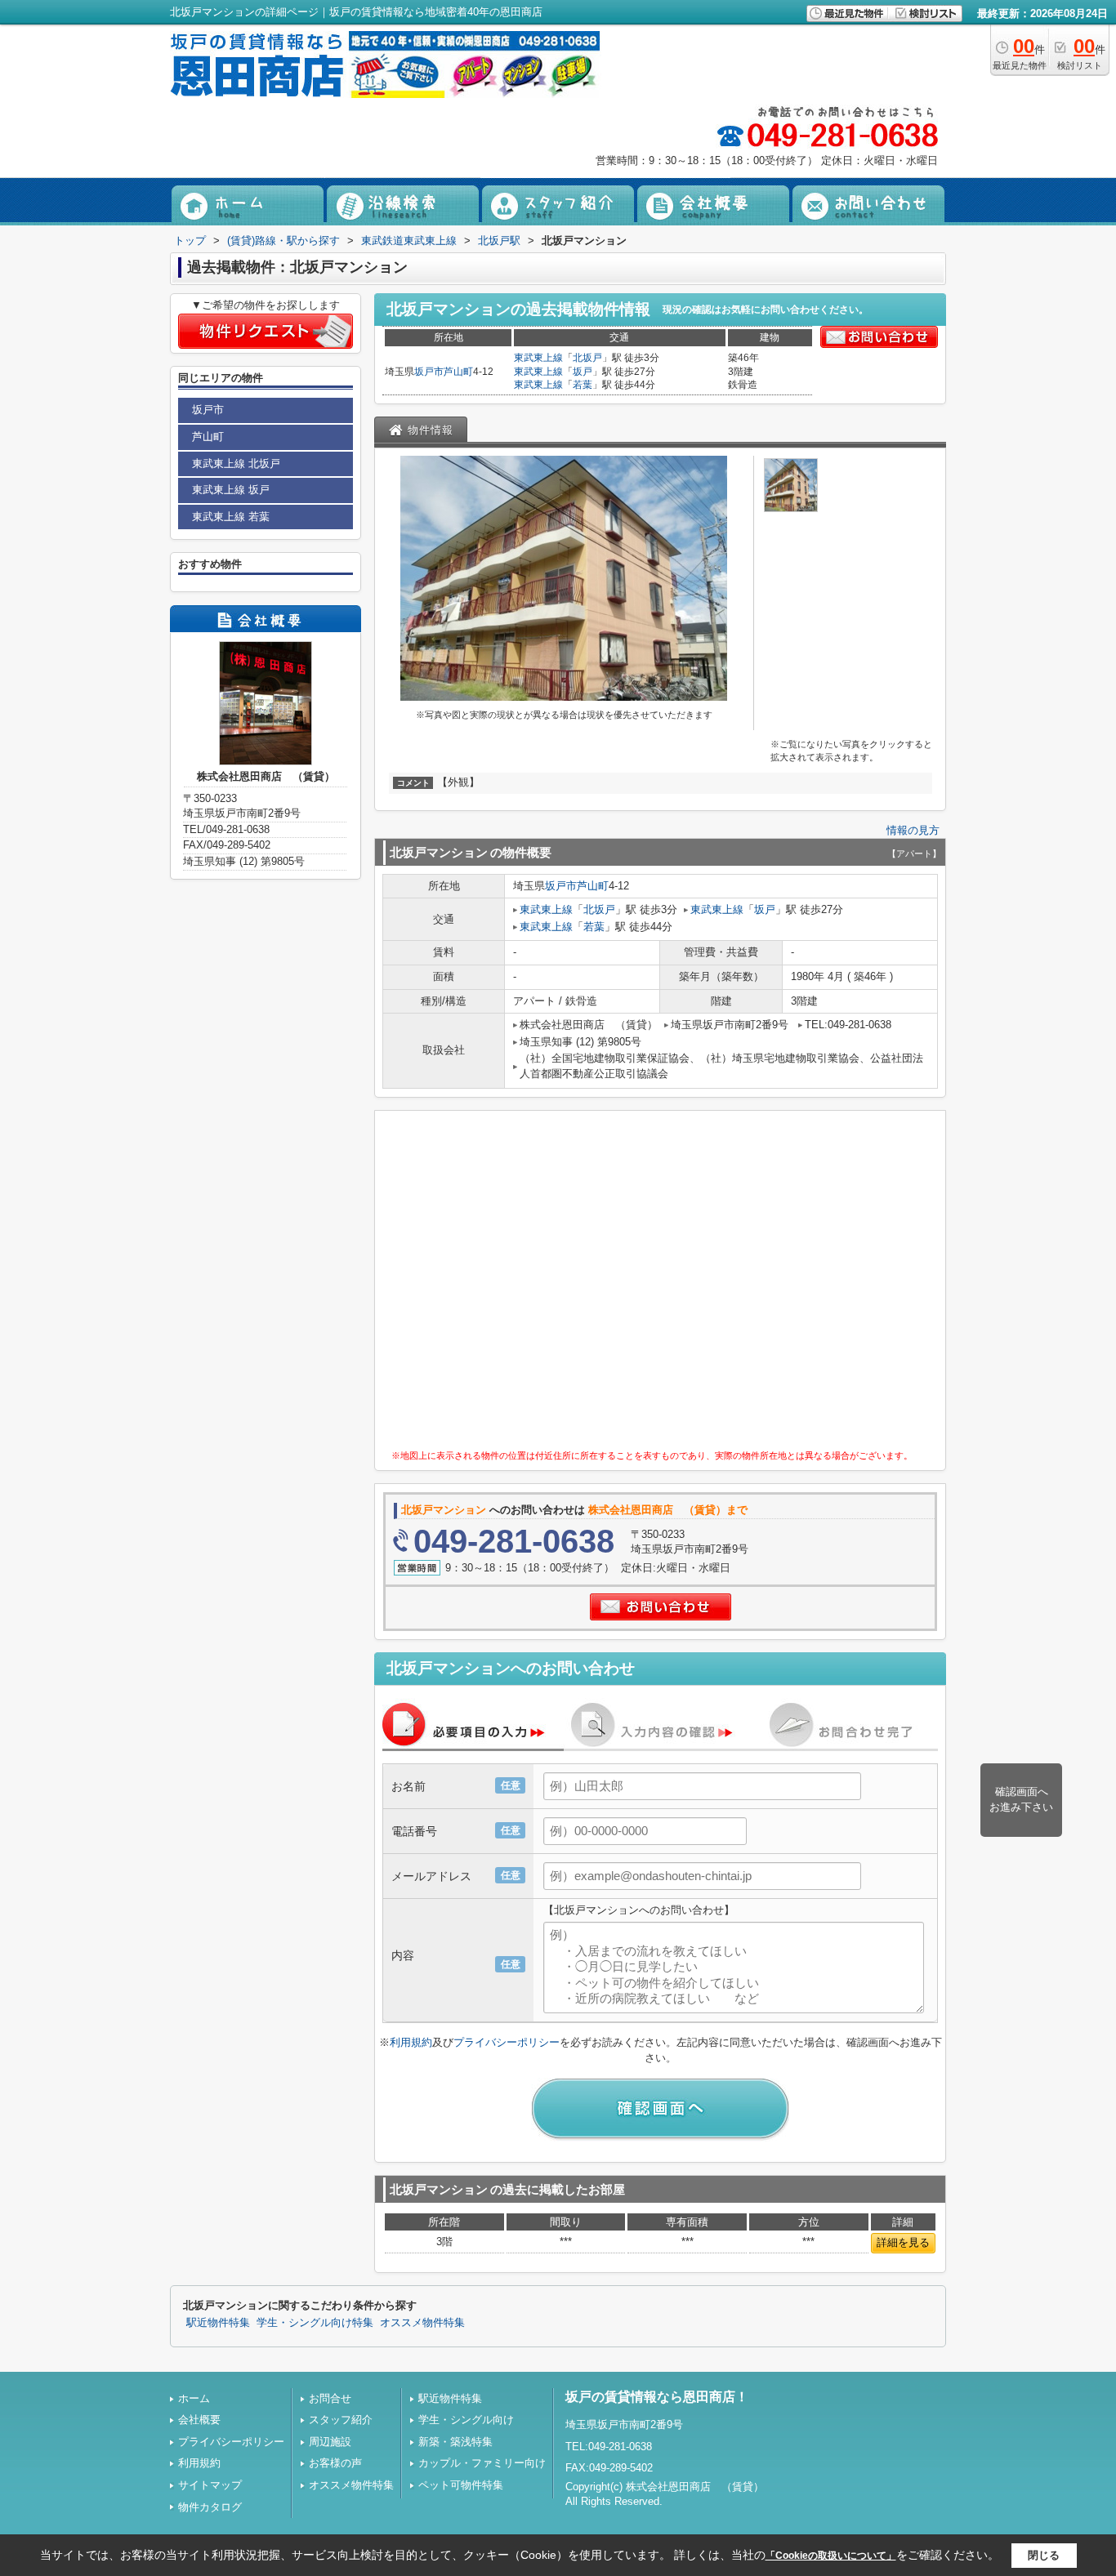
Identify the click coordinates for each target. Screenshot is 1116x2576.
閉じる (1044, 2555)
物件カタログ (210, 2507)
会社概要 (199, 2420)
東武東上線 (538, 358)
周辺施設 (330, 2442)
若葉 (583, 385)
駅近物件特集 (218, 2323)
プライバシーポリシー (507, 2042)
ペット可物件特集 (461, 2485)
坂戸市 (429, 372)
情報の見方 (913, 830)
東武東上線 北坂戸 (236, 464)
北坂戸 (587, 358)
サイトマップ (210, 2485)
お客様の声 (335, 2463)
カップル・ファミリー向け (482, 2463)
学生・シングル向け (466, 2420)
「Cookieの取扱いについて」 (831, 2556)
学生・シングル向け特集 (315, 2323)
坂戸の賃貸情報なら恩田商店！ (657, 2397)
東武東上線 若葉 (231, 517)
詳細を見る (903, 2242)
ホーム (194, 2398)
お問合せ (330, 2398)
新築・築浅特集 (455, 2442)
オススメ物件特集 (422, 2323)
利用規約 (411, 2042)
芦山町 (458, 372)
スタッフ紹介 (341, 2420)
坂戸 (583, 372)
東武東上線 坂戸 (231, 490)
